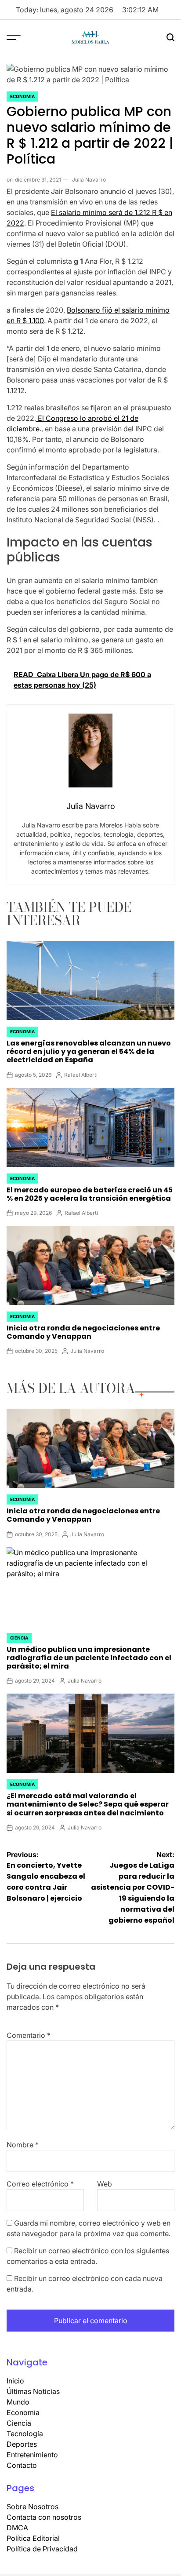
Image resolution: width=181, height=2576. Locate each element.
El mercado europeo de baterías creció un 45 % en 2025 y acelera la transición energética (90, 1194)
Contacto (22, 2465)
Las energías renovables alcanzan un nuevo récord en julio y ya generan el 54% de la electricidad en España (89, 1051)
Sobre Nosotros (33, 2507)
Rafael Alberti (81, 1075)
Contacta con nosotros (44, 2517)
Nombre (23, 2145)
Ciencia (19, 1638)
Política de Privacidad (42, 2549)
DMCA (17, 2528)
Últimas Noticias (33, 2391)
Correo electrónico (40, 2184)
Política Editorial (33, 2538)
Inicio (15, 2381)
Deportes (22, 2444)
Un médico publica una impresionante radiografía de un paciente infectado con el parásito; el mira (89, 1658)
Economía (22, 96)
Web (105, 2184)
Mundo (18, 2402)
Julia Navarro (89, 180)
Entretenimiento (32, 2455)
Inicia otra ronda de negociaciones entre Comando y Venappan (83, 1332)
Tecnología (25, 2434)
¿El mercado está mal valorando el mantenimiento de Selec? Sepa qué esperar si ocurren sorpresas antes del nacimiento (88, 1804)
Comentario (29, 2035)
